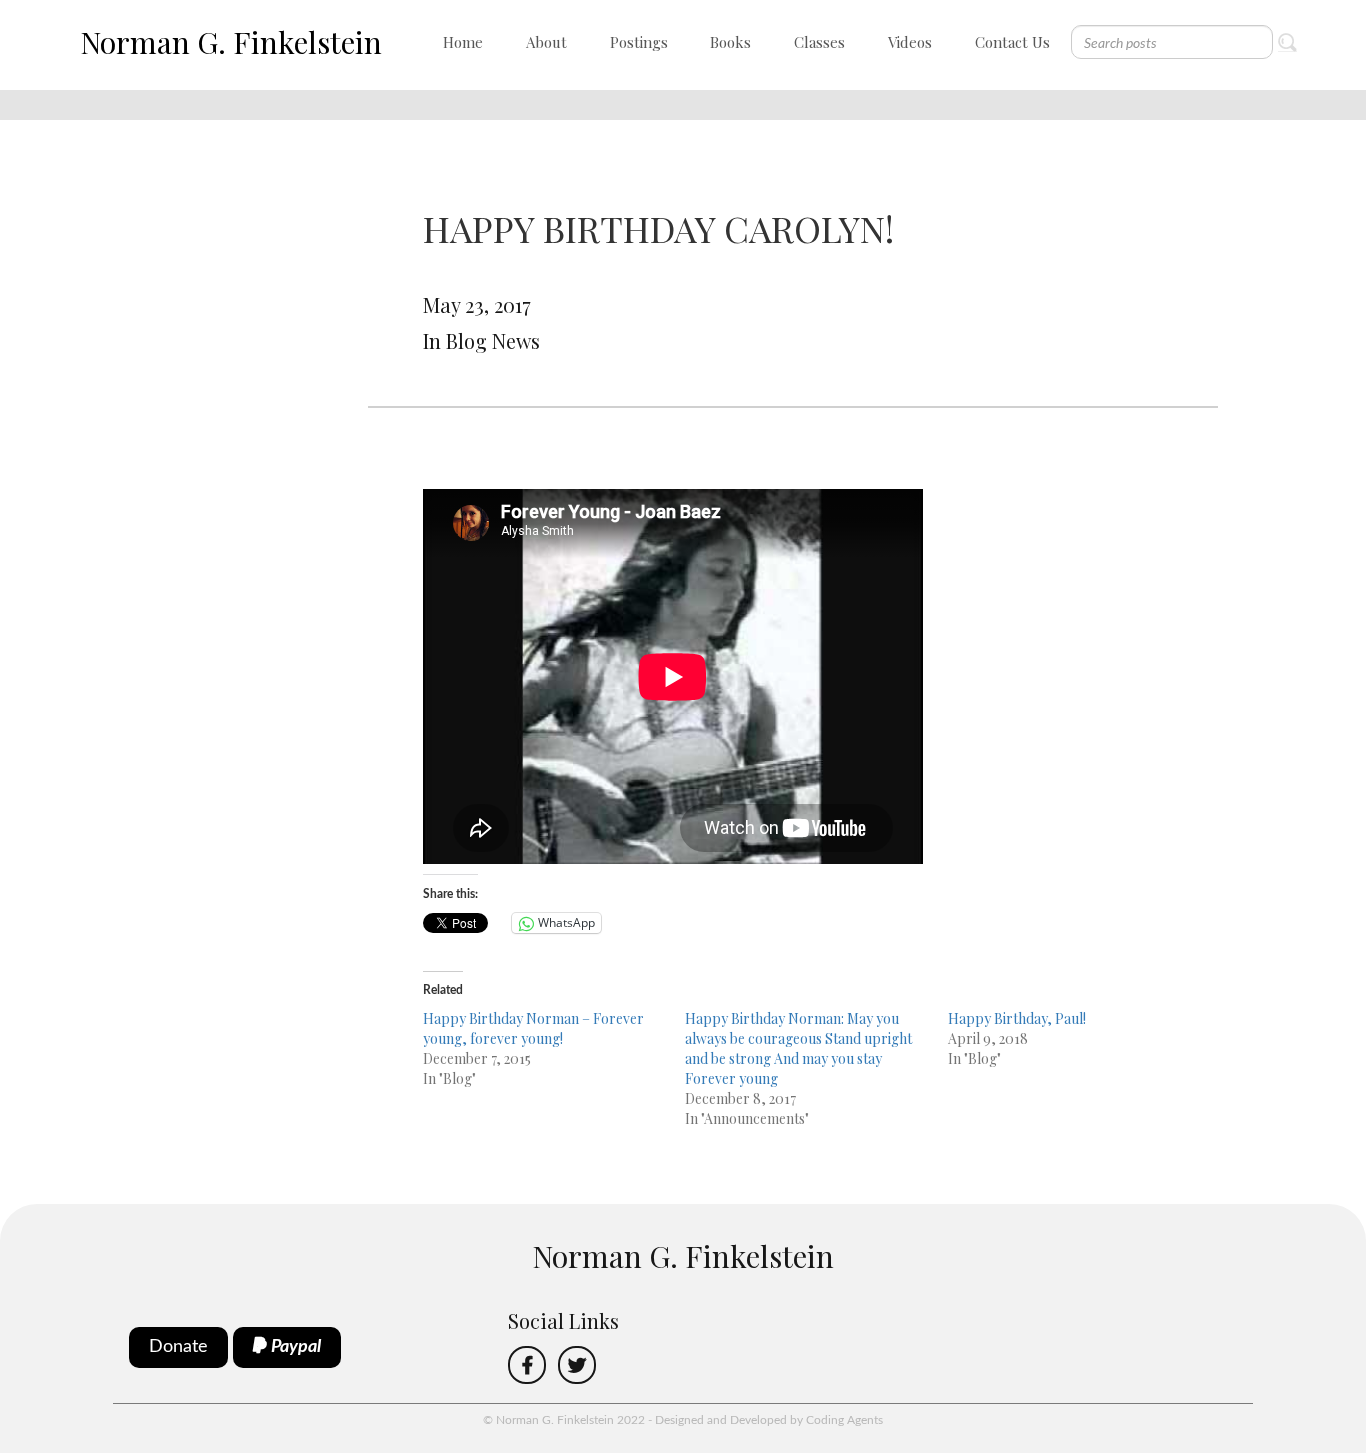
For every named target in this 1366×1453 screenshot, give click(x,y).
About (546, 42)
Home (463, 42)
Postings (639, 42)
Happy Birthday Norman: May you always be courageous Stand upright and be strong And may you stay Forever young (798, 1048)
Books (730, 42)
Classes (819, 42)
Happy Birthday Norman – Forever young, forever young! (533, 1028)
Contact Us (1012, 42)
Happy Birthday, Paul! (1017, 1018)
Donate (178, 1347)
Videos (910, 42)
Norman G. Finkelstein (231, 42)
